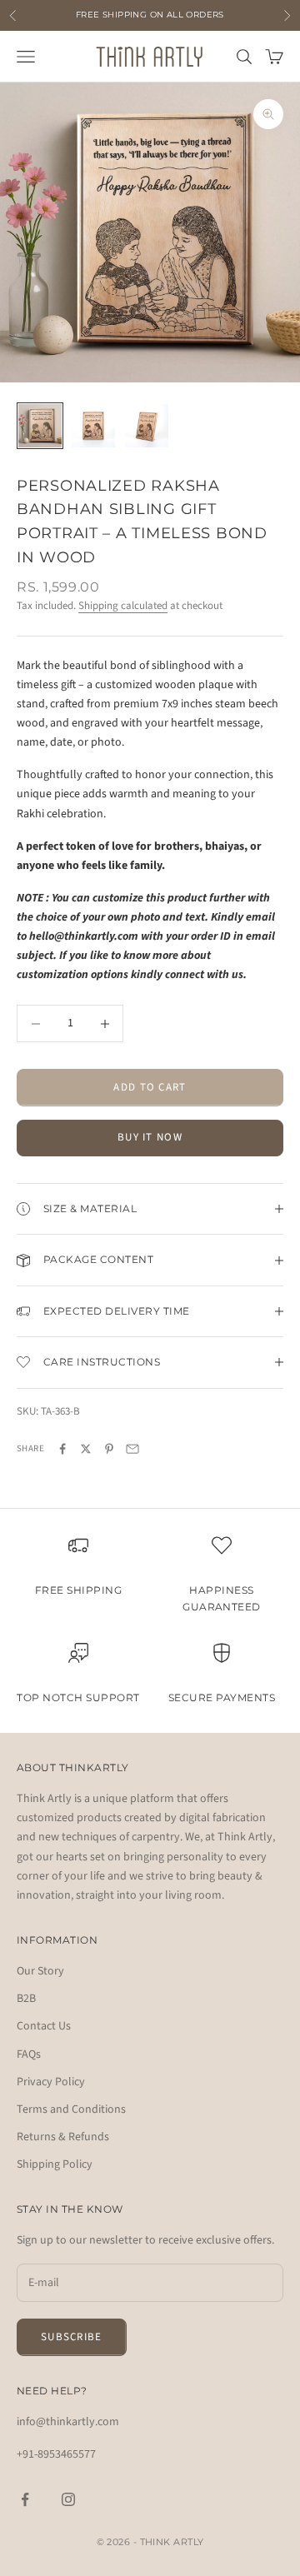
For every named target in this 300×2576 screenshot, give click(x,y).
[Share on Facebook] (62, 1449)
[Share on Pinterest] (109, 1449)
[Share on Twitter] (86, 1449)
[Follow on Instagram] (68, 2499)
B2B (26, 1999)
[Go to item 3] (147, 426)
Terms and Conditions (71, 2109)
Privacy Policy (51, 2082)
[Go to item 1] (40, 426)
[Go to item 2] (93, 426)
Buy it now (150, 1137)
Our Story (40, 1971)
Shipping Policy (55, 2164)
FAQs (29, 2054)
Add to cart (150, 1087)
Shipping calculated (123, 606)
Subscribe (72, 2337)
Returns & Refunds (63, 2137)
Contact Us (44, 2026)
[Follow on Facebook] (25, 2499)
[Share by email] (132, 1449)
